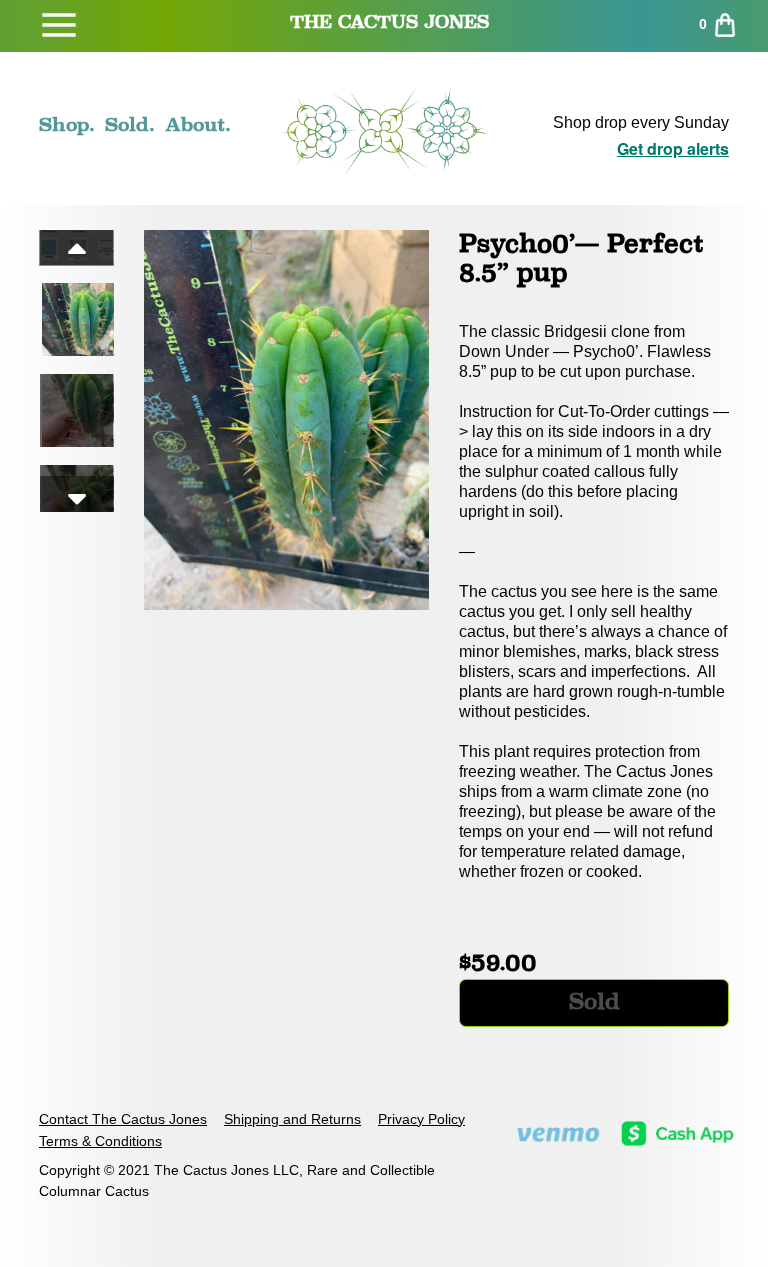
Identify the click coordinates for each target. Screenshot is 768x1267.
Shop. (67, 124)
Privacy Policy (421, 1119)
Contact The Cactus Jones (123, 1119)
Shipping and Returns (292, 1119)
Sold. (130, 124)
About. (198, 124)
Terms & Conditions (100, 1141)
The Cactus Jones (389, 21)
